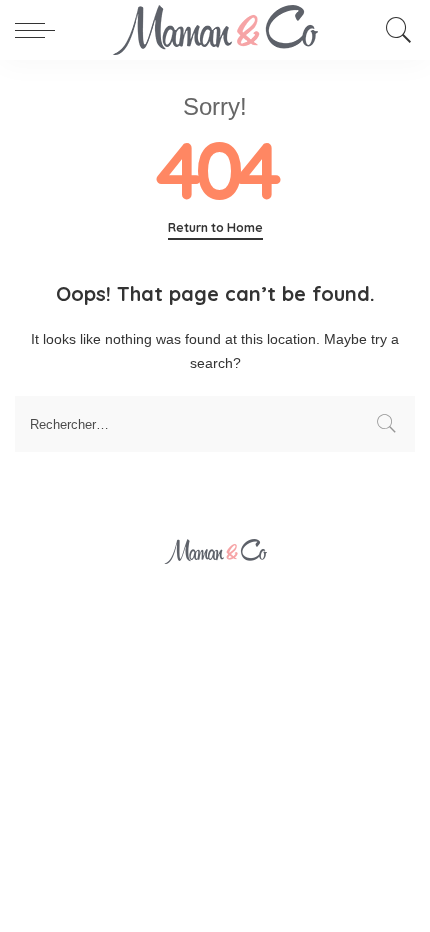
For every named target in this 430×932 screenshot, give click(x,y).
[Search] (394, 30)
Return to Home (215, 227)
